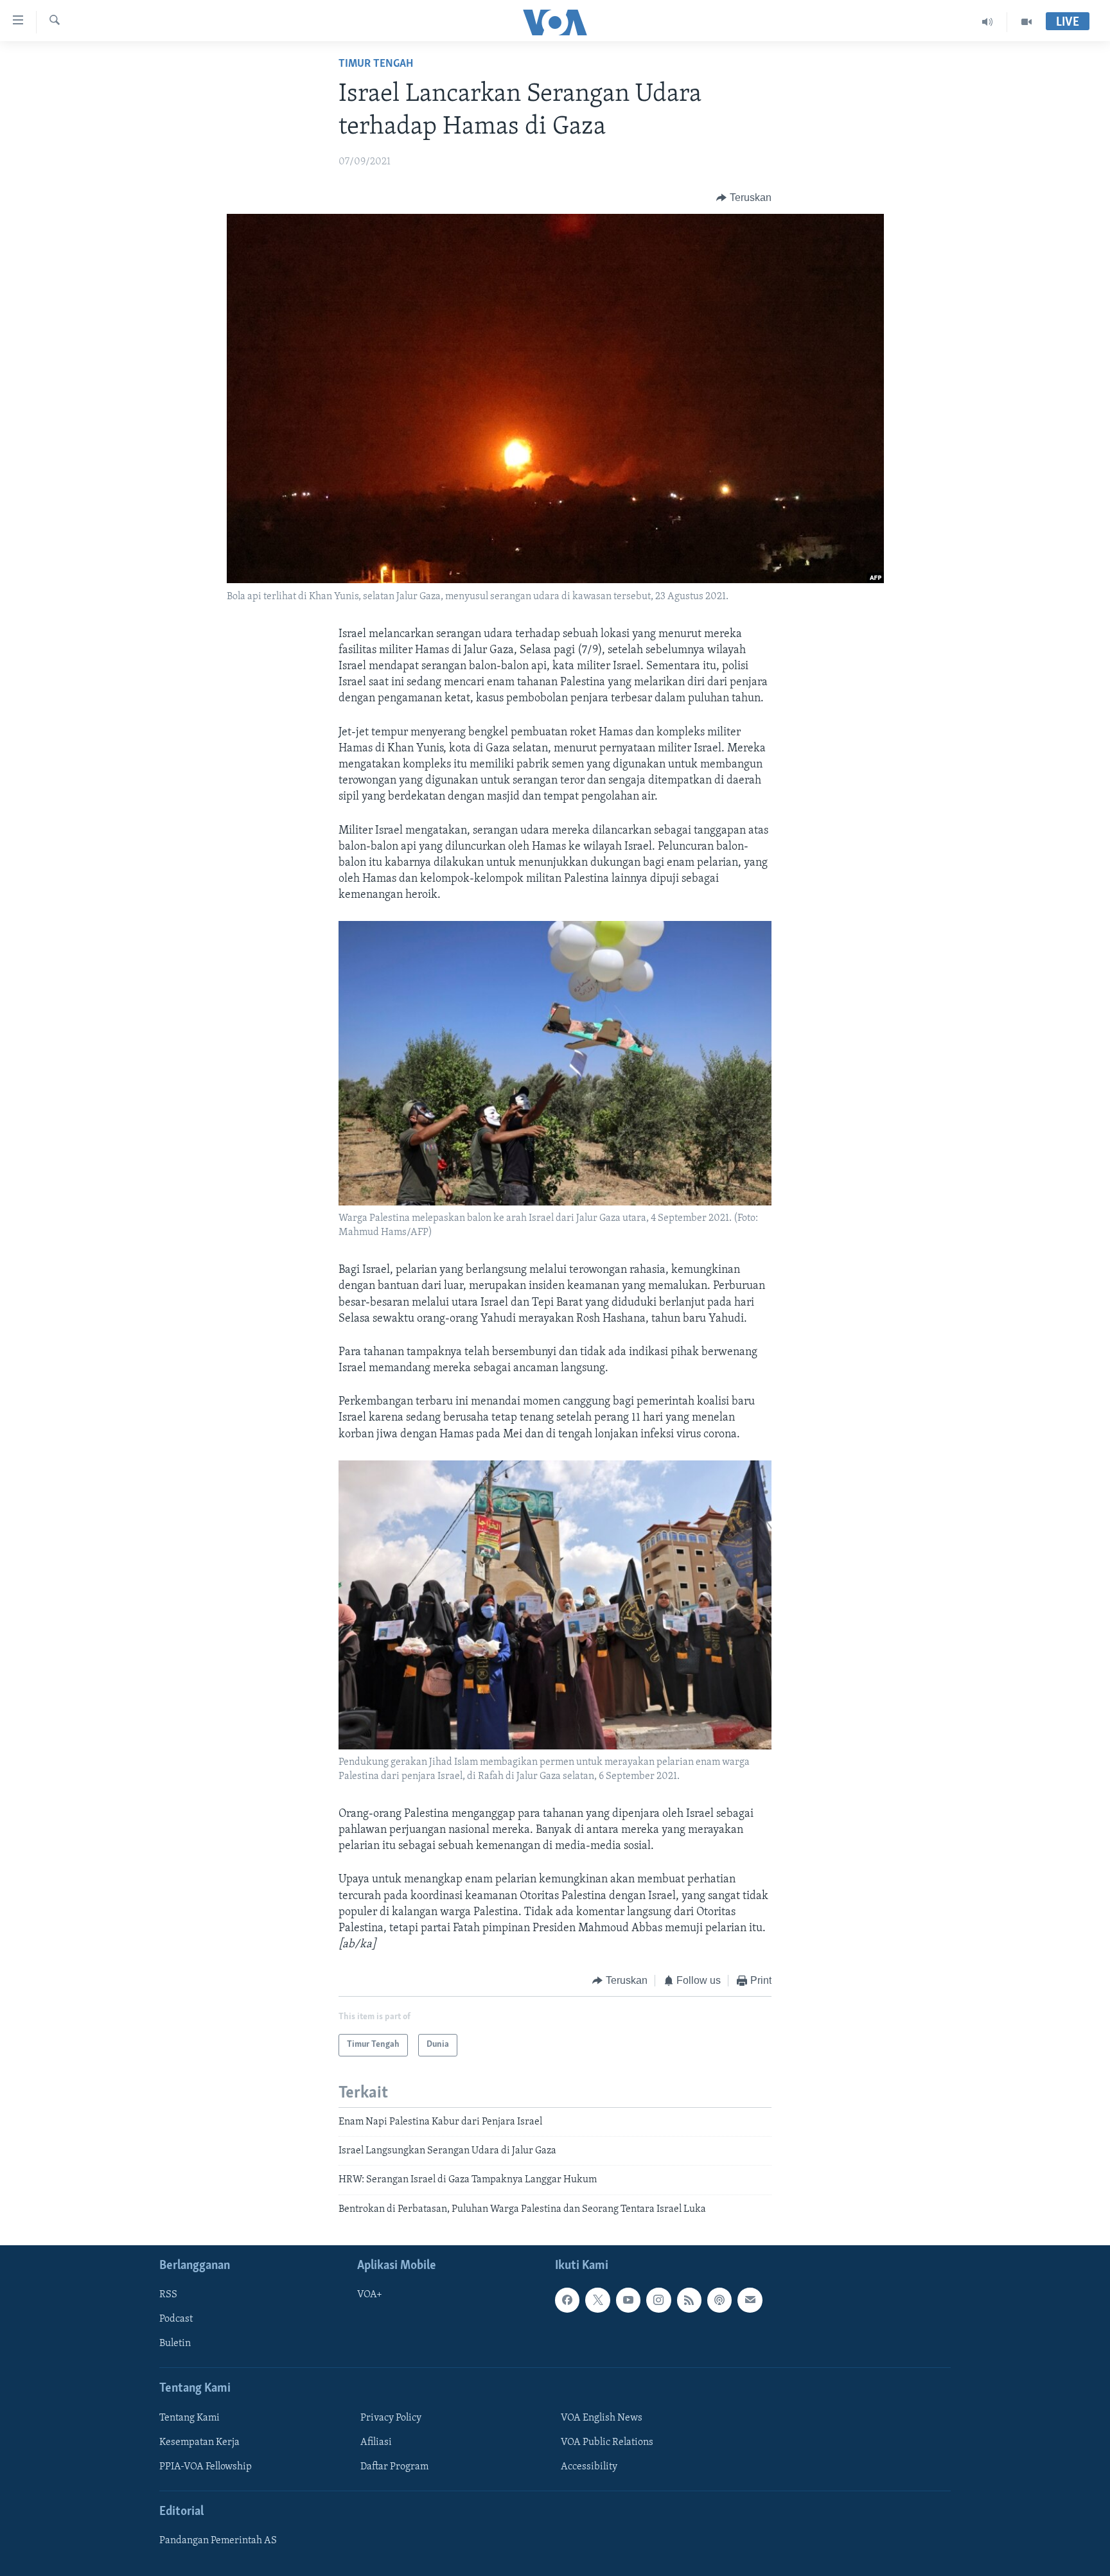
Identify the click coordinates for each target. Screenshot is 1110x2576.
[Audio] (988, 22)
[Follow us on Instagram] (658, 2300)
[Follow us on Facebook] (567, 2300)
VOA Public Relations (607, 2442)
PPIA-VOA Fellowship (206, 2467)
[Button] (744, 198)
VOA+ (370, 2295)
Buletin (175, 2344)
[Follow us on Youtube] (628, 2300)
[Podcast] (719, 2300)
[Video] (1026, 22)
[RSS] (689, 2300)
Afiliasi (376, 2442)
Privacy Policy (391, 2418)
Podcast (176, 2320)
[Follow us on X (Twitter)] (597, 2300)
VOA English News (602, 2418)
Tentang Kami (189, 2418)
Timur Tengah (376, 64)
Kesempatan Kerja (199, 2442)
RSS (168, 2295)
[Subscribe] (750, 2300)
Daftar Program (394, 2467)
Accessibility (589, 2467)
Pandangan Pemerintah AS (218, 2541)
